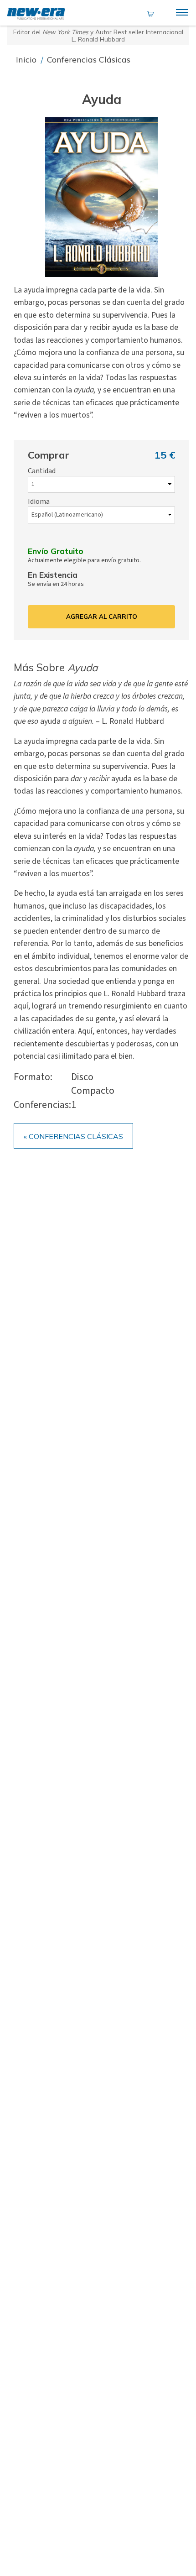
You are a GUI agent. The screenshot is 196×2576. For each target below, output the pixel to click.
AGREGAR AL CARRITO (102, 617)
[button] (102, 197)
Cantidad (42, 471)
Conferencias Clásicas (89, 60)
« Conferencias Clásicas (73, 1136)
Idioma (39, 502)
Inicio (27, 60)
